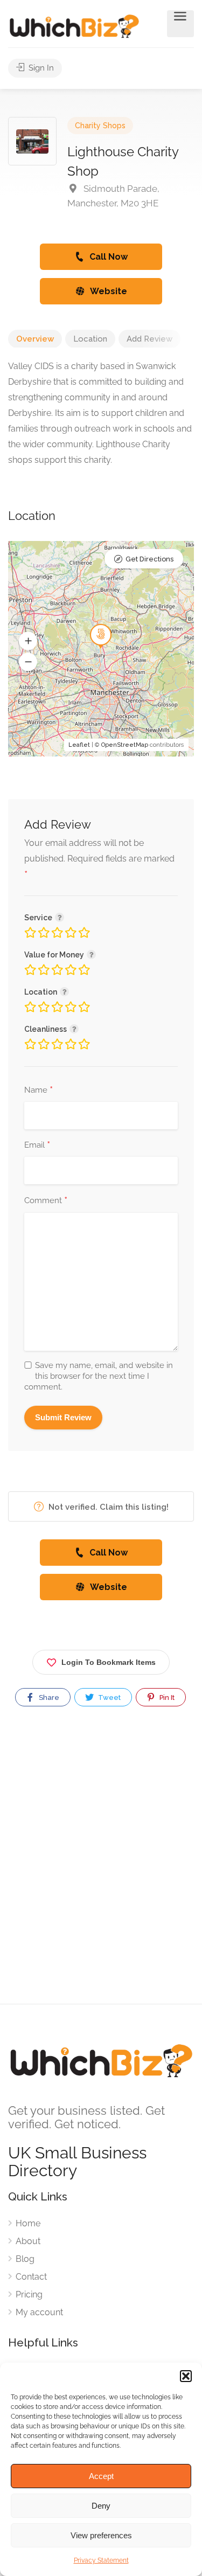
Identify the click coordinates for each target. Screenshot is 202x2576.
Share (48, 1697)
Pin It (166, 1697)
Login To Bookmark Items (109, 1662)
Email (37, 1145)
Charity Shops (100, 126)
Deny (101, 2506)
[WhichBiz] (74, 26)
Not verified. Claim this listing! (107, 1507)
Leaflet (79, 745)
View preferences (101, 2535)
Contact (31, 2277)
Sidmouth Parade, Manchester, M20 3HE (113, 196)
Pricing (29, 2294)
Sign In (40, 68)
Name (39, 1091)
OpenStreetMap (125, 745)
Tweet (109, 1697)
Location (90, 339)
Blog (25, 2259)
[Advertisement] (101, 1865)
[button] (186, 2376)
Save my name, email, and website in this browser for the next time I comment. (99, 1376)
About (28, 2241)
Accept (101, 2476)
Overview (35, 339)
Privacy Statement (101, 2560)
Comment (46, 1201)
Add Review (149, 339)
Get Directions (149, 559)
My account (39, 2312)
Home (28, 2223)
